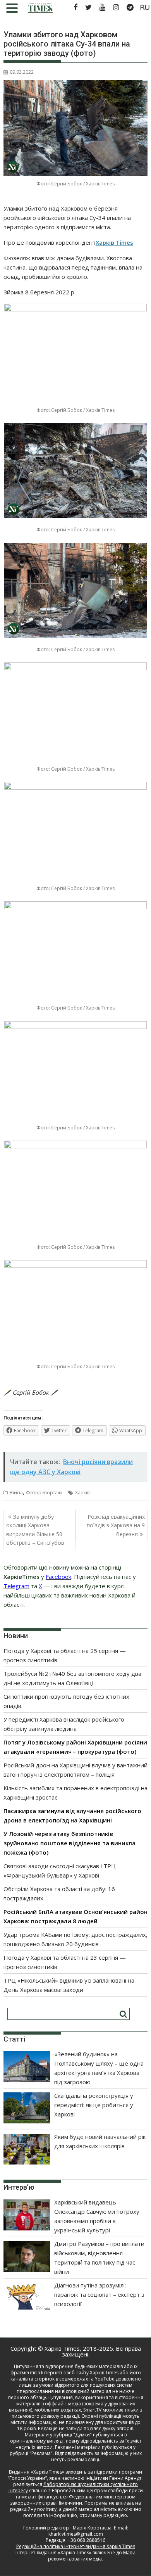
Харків (82, 1493)
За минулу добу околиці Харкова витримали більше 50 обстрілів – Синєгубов (35, 1530)
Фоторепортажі (44, 1493)
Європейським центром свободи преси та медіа (79, 2494)
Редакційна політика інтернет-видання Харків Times (76, 2546)
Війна (16, 1493)
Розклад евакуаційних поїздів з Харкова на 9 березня (116, 1525)
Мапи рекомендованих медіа (92, 2556)
